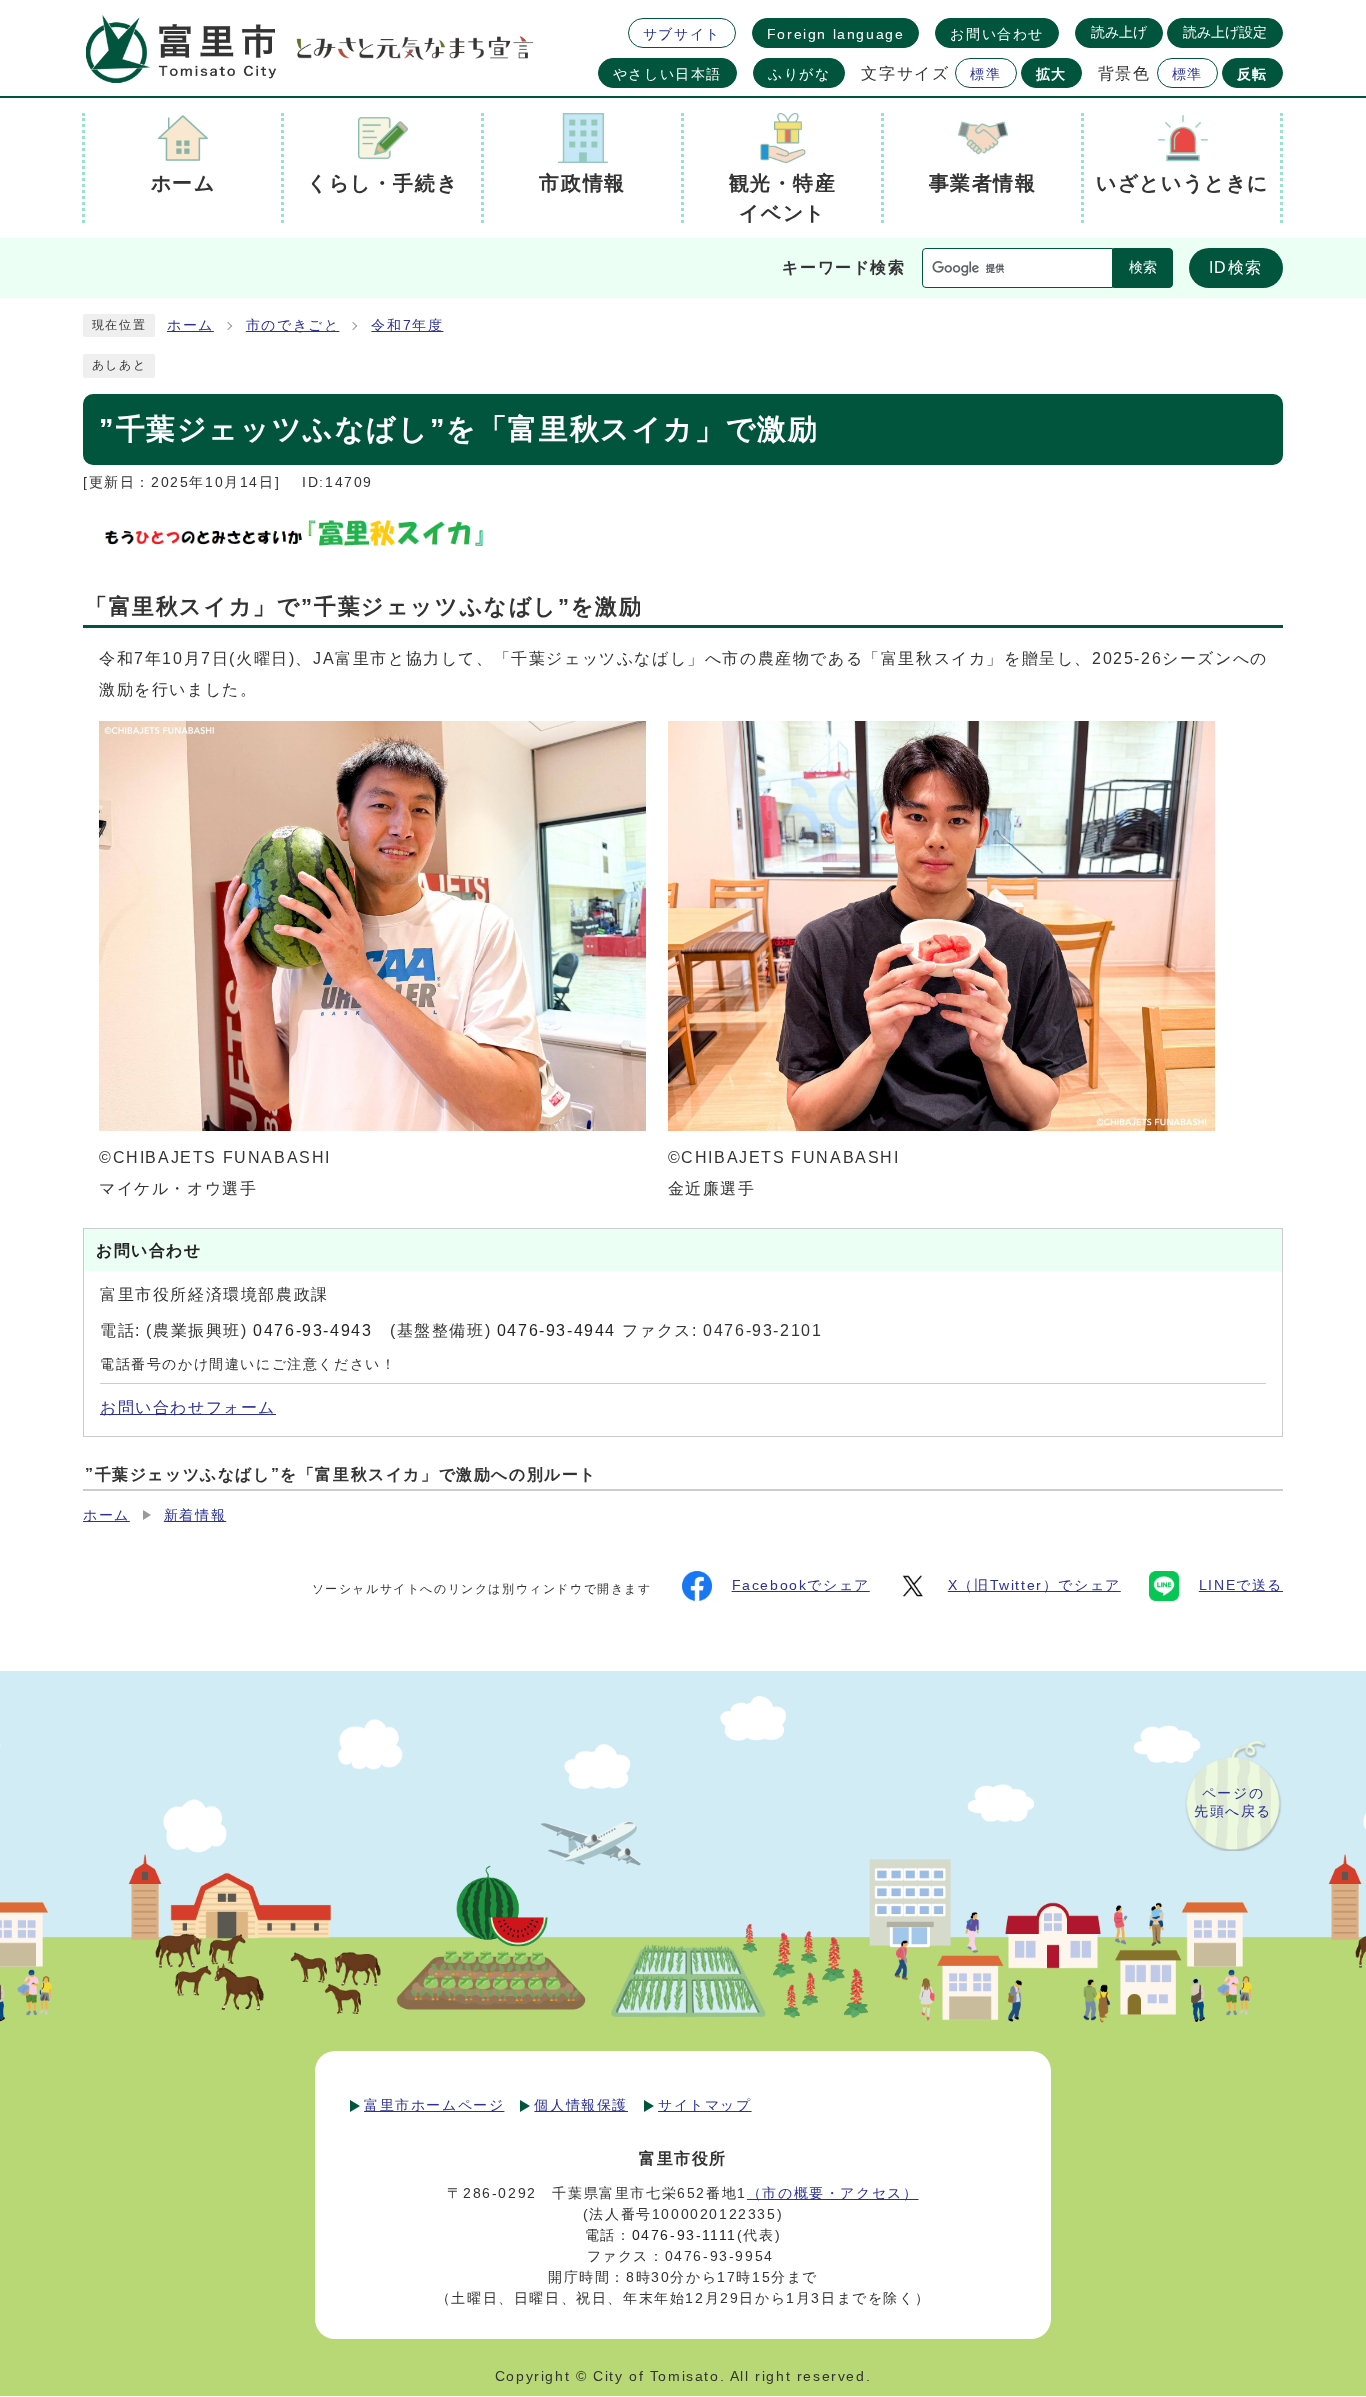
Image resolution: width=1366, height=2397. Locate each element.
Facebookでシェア (801, 1585)
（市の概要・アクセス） (833, 2193)
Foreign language (836, 34)
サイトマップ (705, 2105)
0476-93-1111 (684, 2235)
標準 (985, 74)
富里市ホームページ (434, 2105)
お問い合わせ (997, 34)
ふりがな (799, 74)
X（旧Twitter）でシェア (1034, 1585)
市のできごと (293, 325)
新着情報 (195, 1515)
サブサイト (682, 34)
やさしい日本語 (667, 74)
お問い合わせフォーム (188, 1407)
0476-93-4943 (312, 1330)
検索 (1143, 267)
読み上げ (1119, 32)
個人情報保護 (581, 2105)
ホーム (190, 325)
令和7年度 (407, 325)
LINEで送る (1241, 1585)
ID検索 (1236, 267)
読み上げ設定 (1225, 32)
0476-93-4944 (556, 1330)
